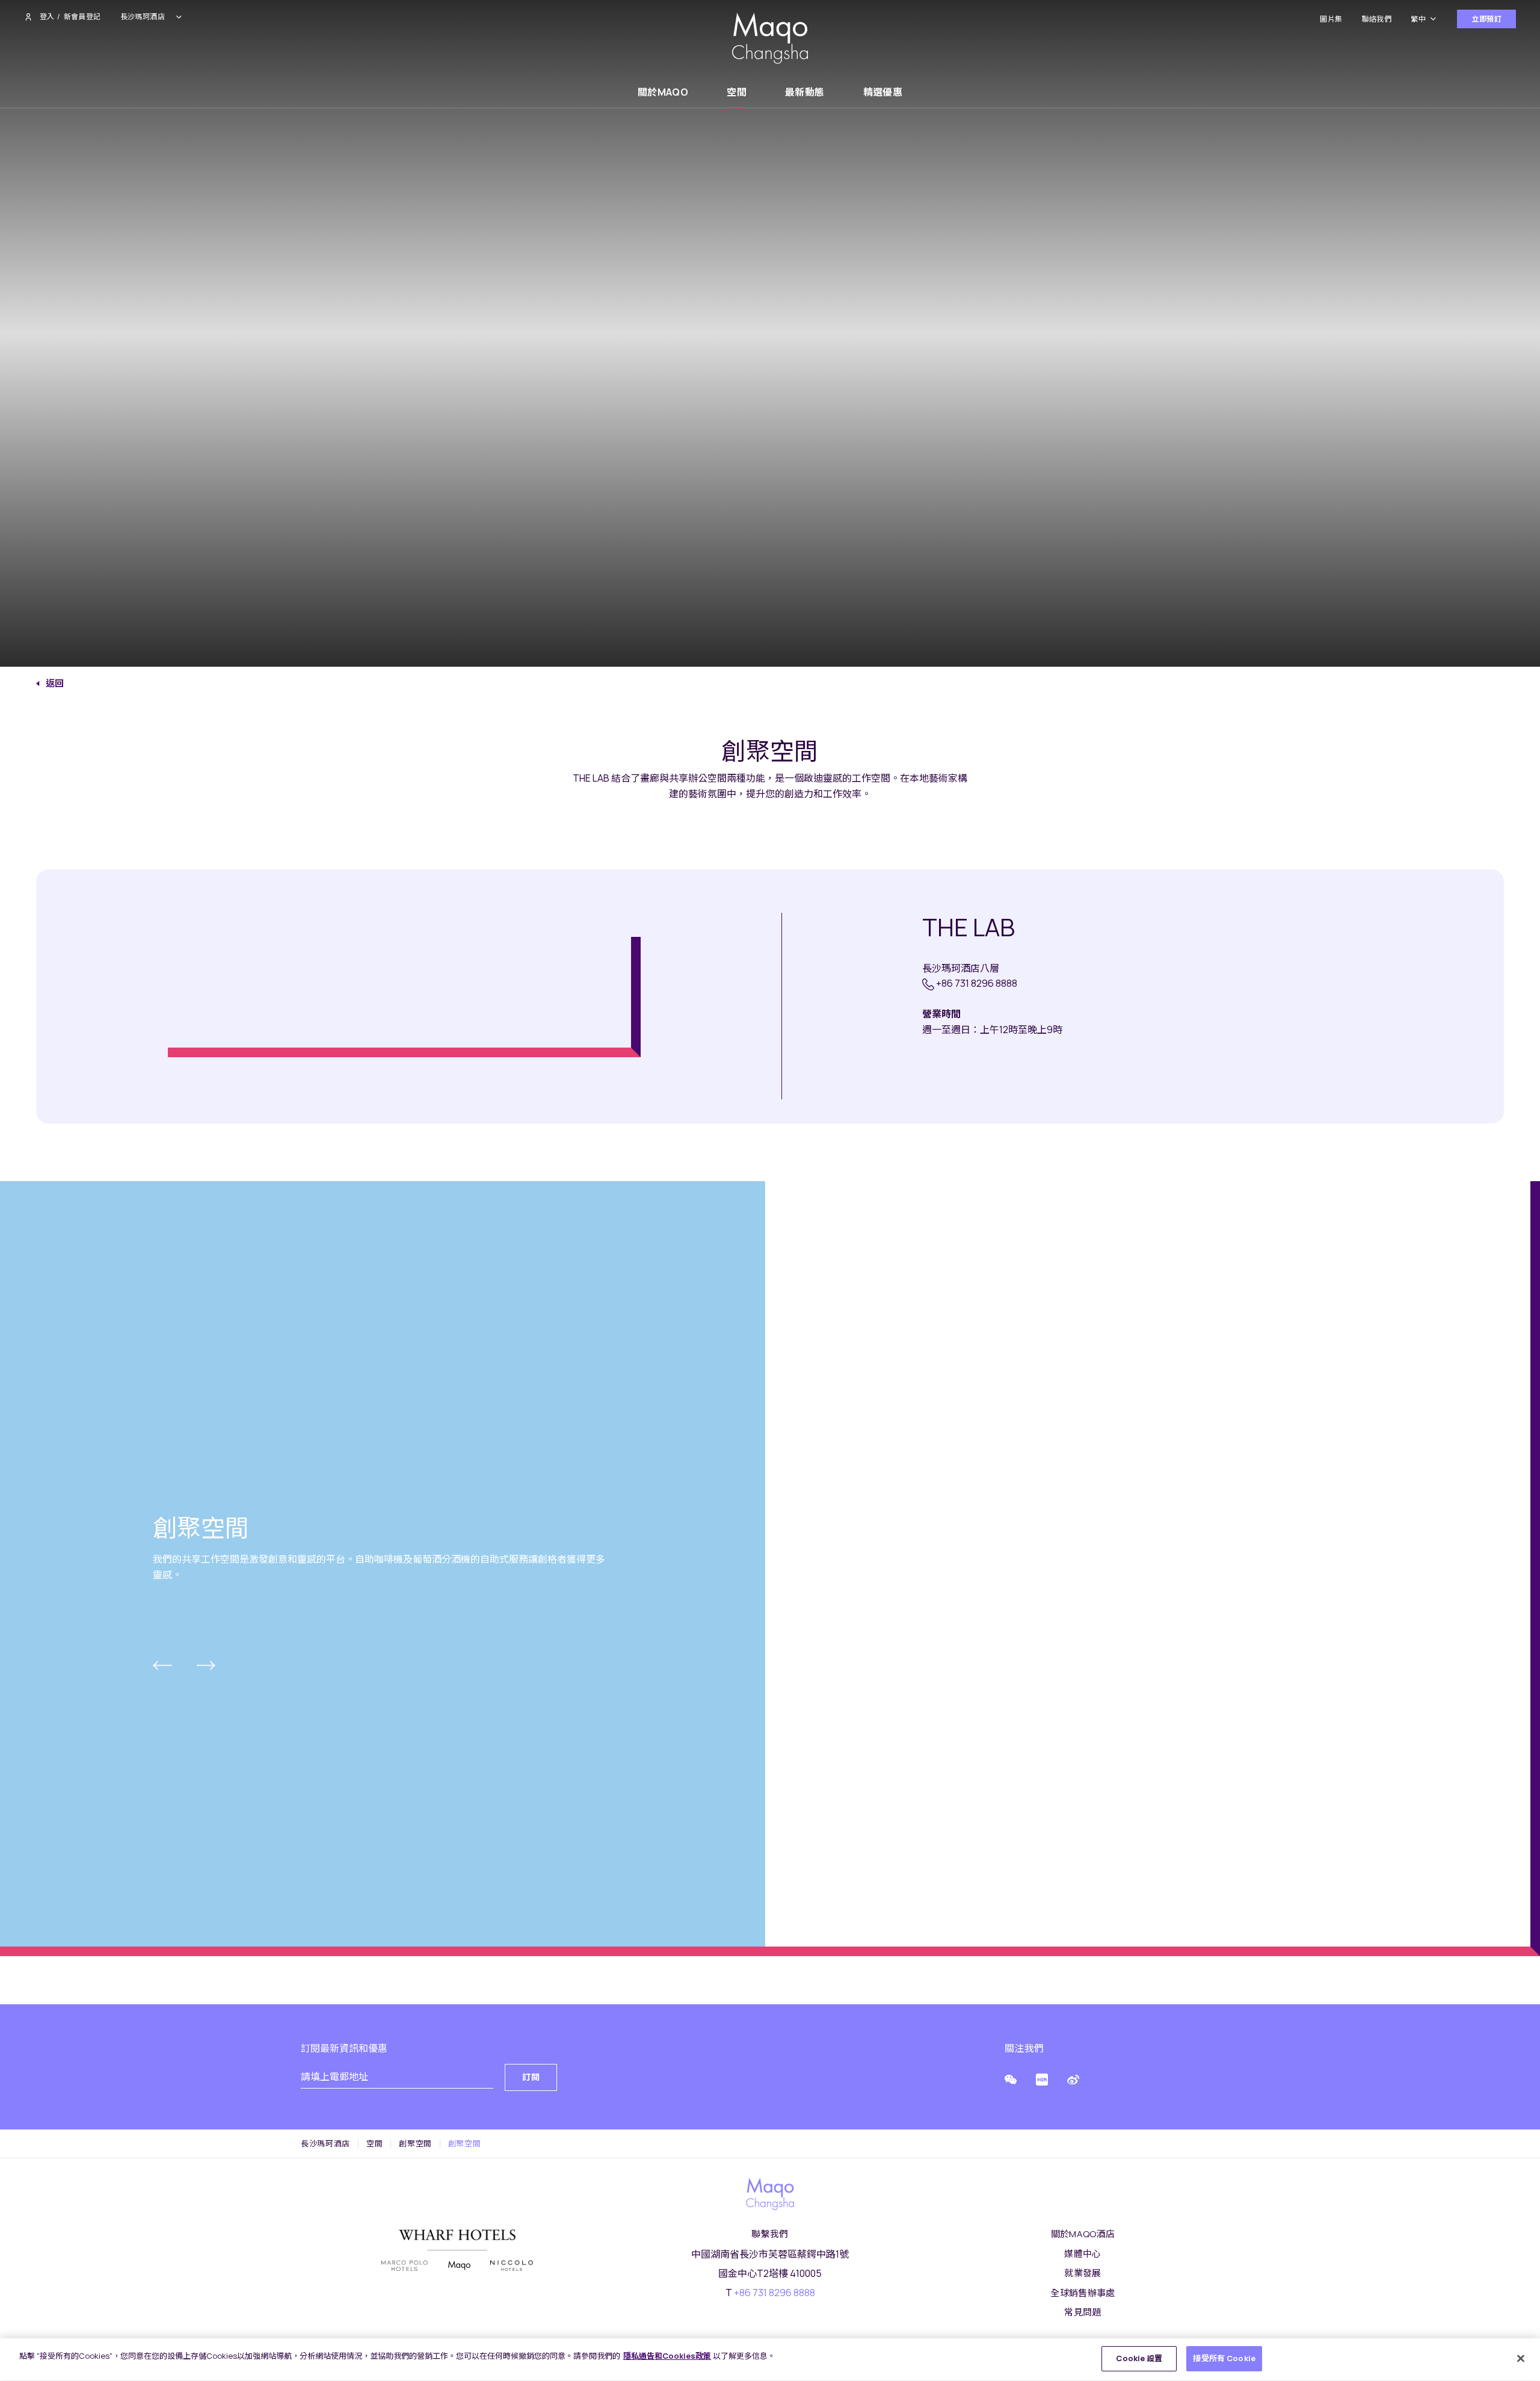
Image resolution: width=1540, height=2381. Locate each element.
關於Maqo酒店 (1083, 2234)
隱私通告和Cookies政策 (667, 2356)
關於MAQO (663, 92)
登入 (47, 17)
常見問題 (1083, 2312)
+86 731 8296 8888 (977, 983)
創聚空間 (415, 2144)
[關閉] (1521, 2358)
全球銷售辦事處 (1083, 2293)
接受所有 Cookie (1224, 2358)
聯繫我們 (770, 2234)
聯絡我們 (1377, 19)
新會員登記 (82, 17)
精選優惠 (883, 92)
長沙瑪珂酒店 (325, 2144)
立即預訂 (1486, 19)
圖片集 (1331, 19)
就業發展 (1083, 2273)
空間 (737, 92)
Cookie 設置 (1139, 2358)
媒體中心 (1083, 2254)
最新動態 (805, 92)
